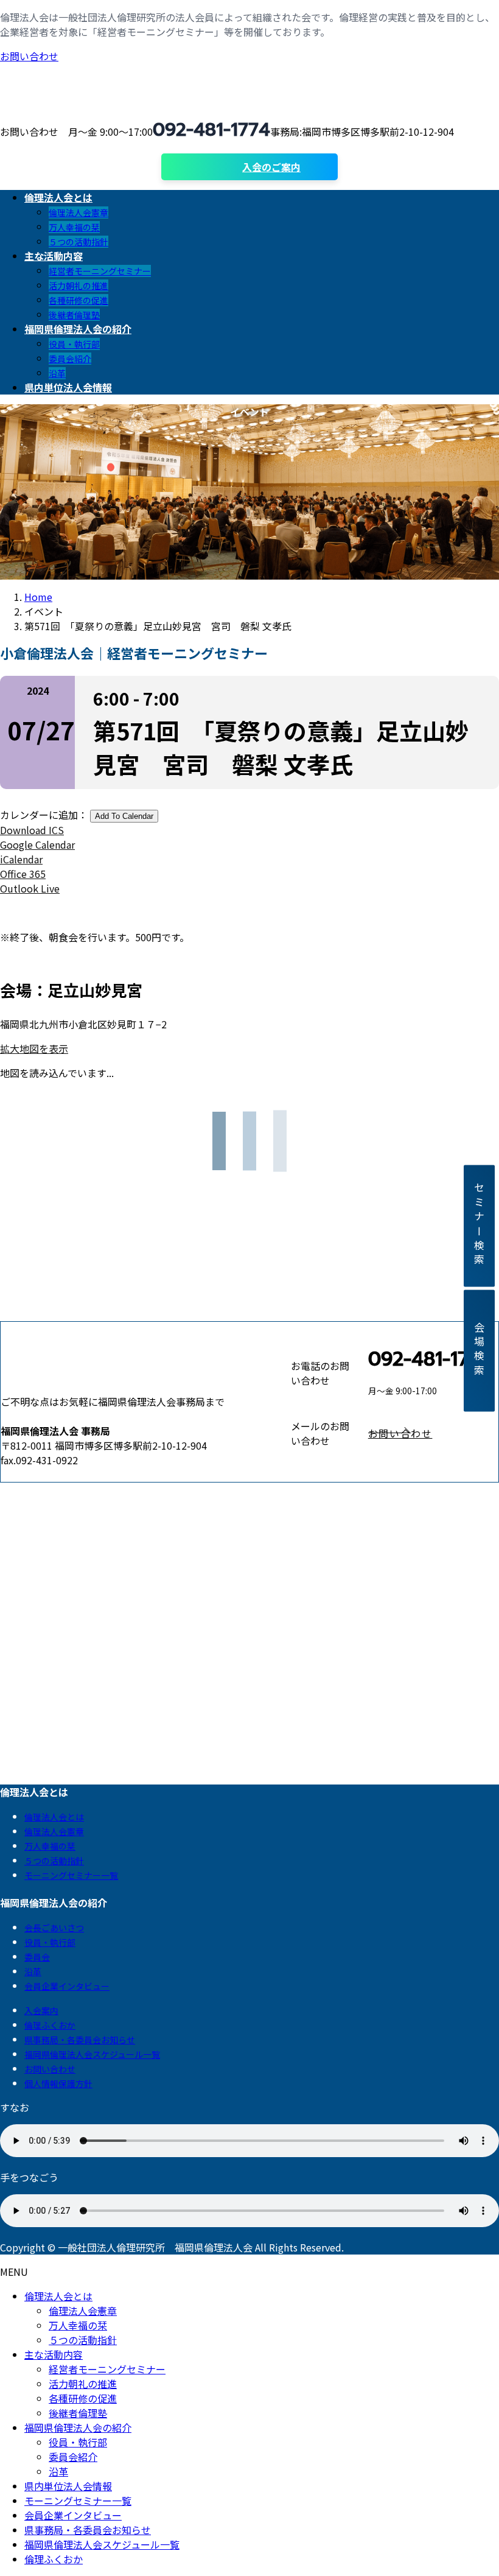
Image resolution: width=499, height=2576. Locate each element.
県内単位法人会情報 (68, 2486)
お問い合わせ (29, 56)
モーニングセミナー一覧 (71, 1875)
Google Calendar (37, 844)
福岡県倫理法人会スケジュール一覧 (92, 2054)
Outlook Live (30, 888)
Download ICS (32, 830)
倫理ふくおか (50, 2025)
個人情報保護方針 (58, 2083)
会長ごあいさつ (54, 1928)
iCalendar (21, 859)
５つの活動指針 (79, 242)
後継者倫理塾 (74, 315)
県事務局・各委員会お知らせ (80, 2040)
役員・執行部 (74, 344)
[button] (433, 1433)
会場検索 (479, 1350)
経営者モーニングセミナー (100, 271)
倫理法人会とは (54, 1817)
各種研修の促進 (79, 300)
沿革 (57, 373)
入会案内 (41, 2010)
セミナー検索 (479, 1226)
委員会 (37, 1957)
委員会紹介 (70, 359)
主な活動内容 (54, 2354)
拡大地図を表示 (34, 1048)
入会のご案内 (271, 167)
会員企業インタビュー (67, 1986)
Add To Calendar (124, 816)
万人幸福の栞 (74, 227)
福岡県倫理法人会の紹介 (78, 2427)
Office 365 (23, 874)
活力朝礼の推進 (79, 286)
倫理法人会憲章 (79, 212)
